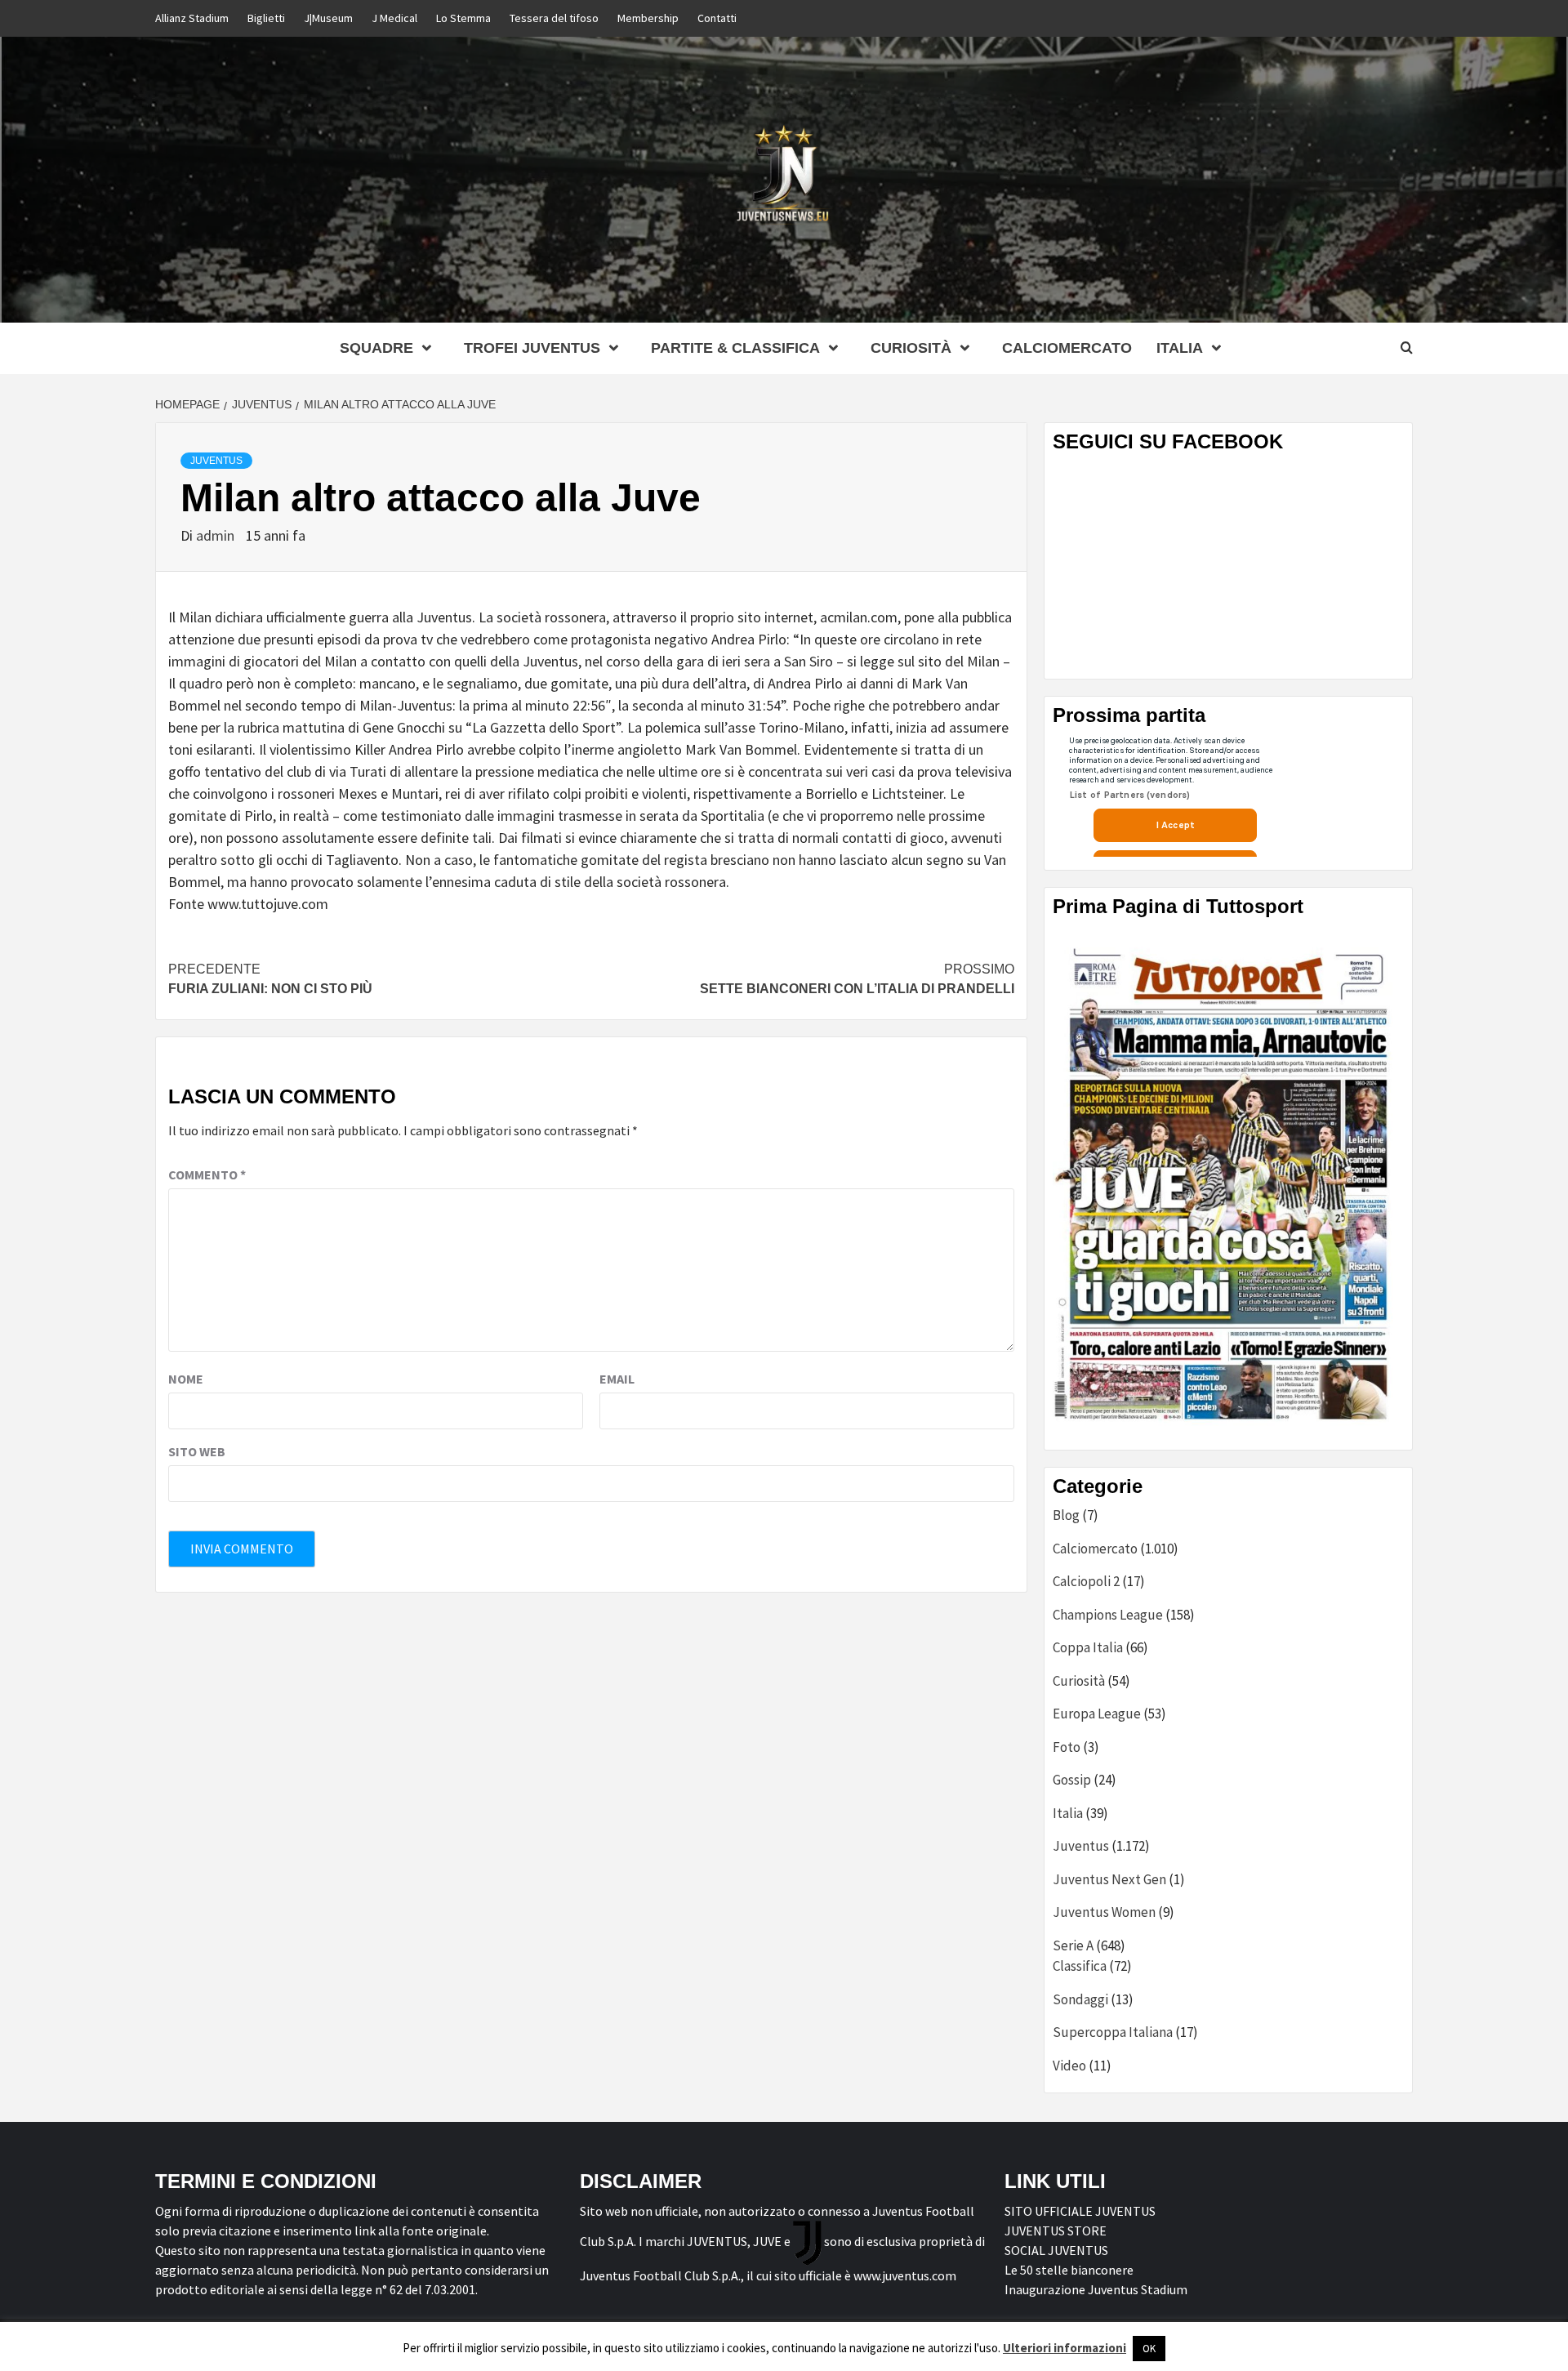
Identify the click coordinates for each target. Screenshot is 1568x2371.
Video (1069, 2066)
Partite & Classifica (735, 348)
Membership (648, 18)
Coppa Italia (1088, 1647)
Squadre (376, 348)
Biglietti (266, 18)
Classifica (1080, 1966)
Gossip (1072, 1780)
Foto (1067, 1747)
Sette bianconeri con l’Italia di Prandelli (857, 979)
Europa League (1097, 1714)
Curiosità (911, 348)
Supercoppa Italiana (1113, 2032)
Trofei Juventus (532, 348)
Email (617, 1379)
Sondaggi (1080, 1999)
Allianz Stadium (192, 18)
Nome (186, 1379)
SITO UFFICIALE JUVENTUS (1080, 2211)
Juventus (216, 461)
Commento (207, 1174)
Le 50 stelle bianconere (1069, 2270)
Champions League (1108, 1615)
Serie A (1073, 1945)
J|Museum (328, 18)
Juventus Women (1104, 1912)
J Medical (394, 18)
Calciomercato (1067, 348)
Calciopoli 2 (1086, 1581)
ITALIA (1180, 348)
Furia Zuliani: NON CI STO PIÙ (270, 979)
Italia (1068, 1813)
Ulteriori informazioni (1065, 2348)
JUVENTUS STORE (1056, 2231)
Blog (1066, 1515)
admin (217, 535)
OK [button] (1149, 2349)
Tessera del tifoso (554, 18)
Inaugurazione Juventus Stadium (1096, 2289)
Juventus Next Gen (1109, 1879)
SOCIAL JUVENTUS (1056, 2250)
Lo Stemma (463, 18)
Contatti (717, 18)
